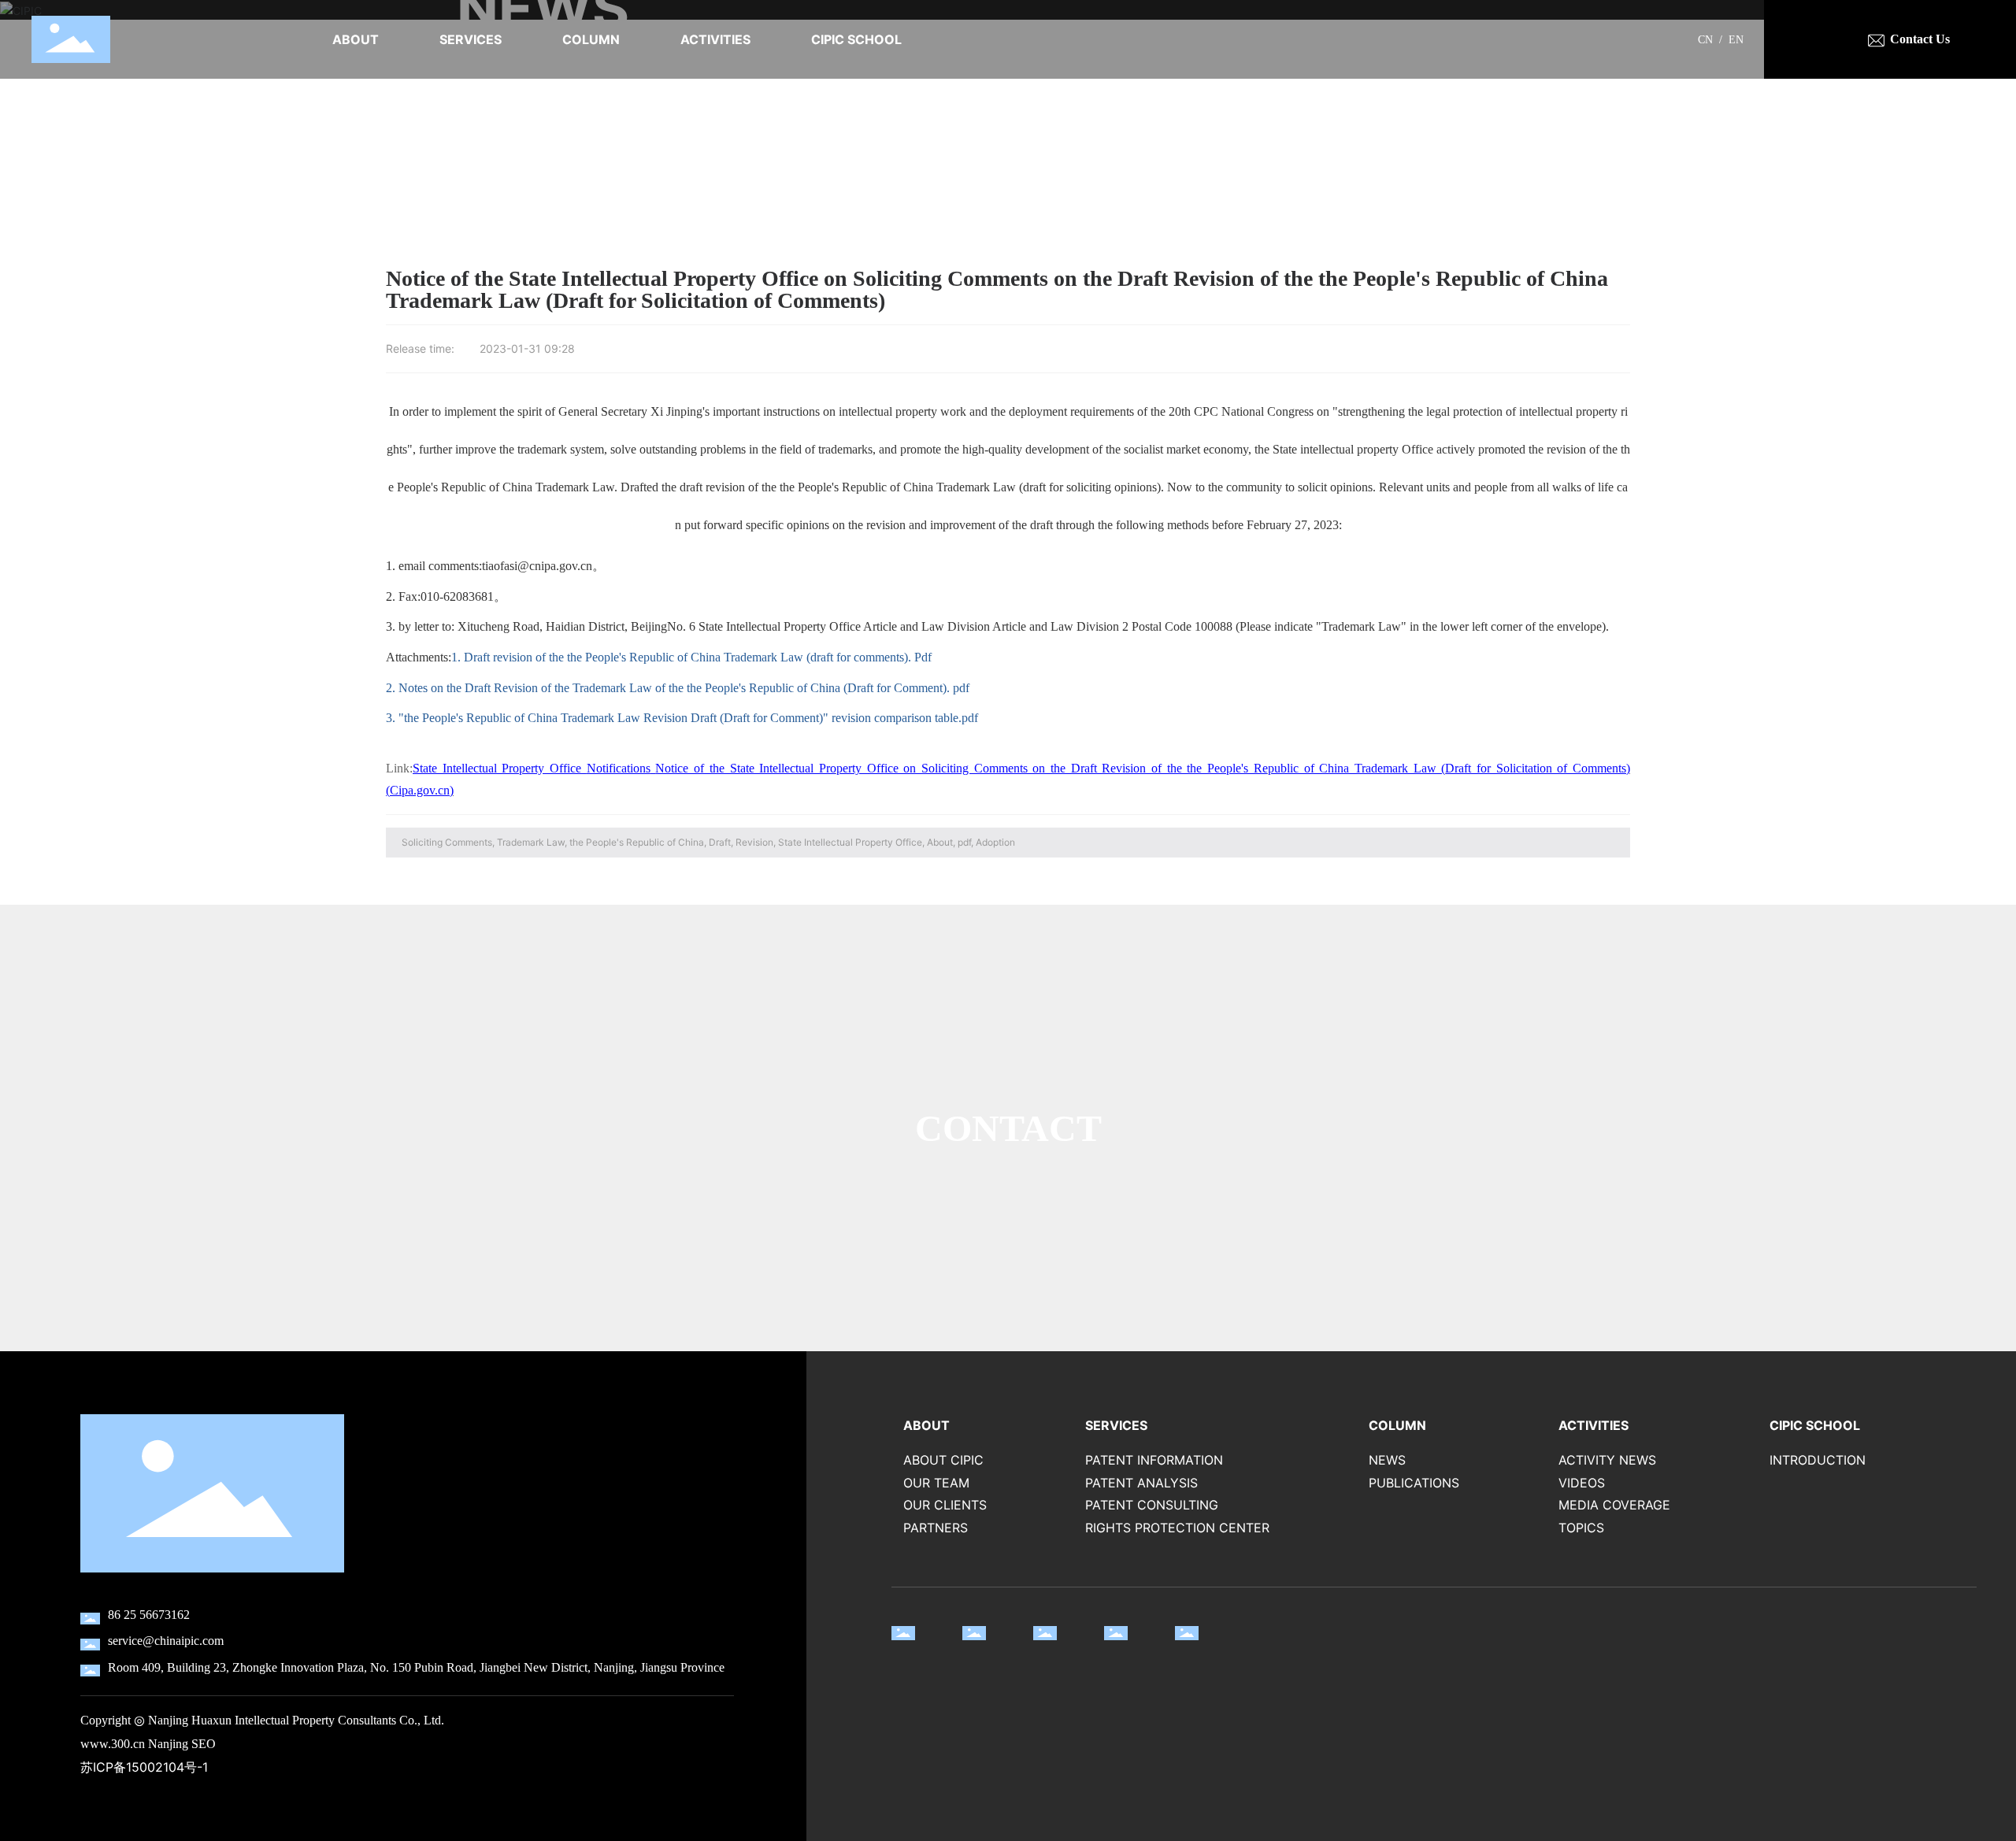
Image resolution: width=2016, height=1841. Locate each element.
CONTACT (1008, 1128)
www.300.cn (113, 1744)
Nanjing (168, 1744)
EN (1736, 40)
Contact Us (1920, 39)
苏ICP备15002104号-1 (144, 1767)
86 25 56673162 (149, 1615)
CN (1705, 40)
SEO (204, 1744)
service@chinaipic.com (166, 1641)
